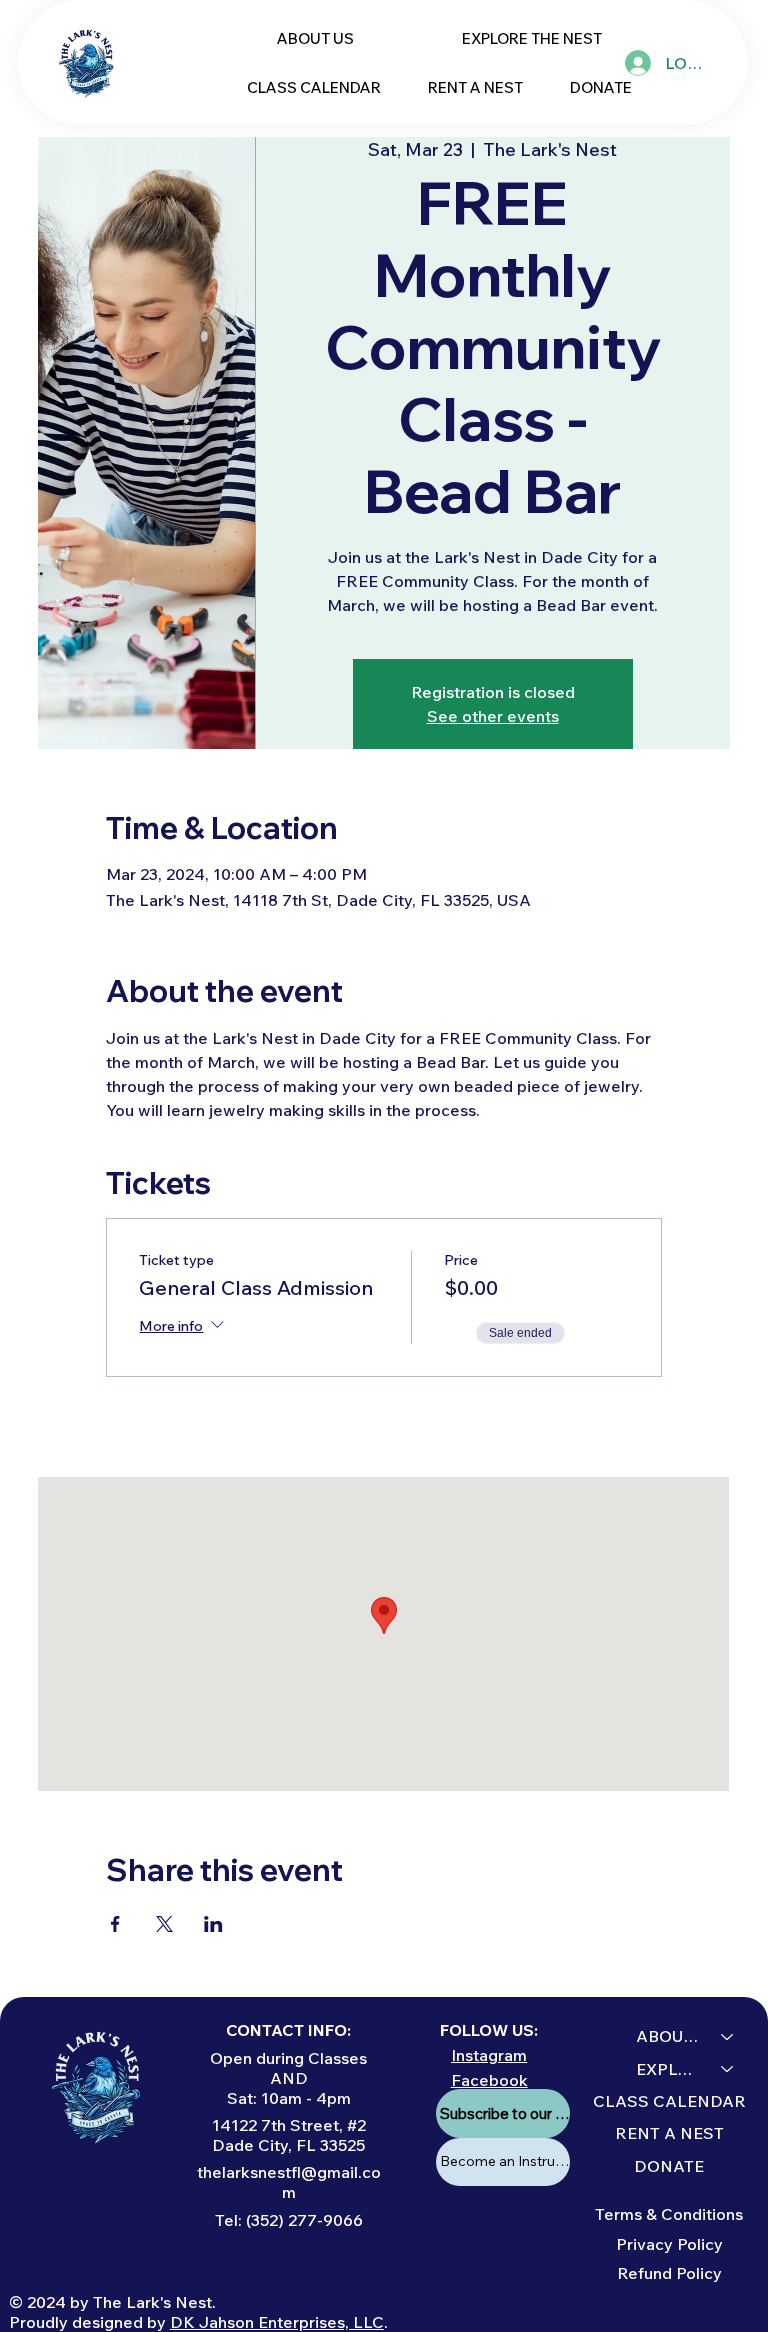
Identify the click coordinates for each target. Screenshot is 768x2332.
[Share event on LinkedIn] (213, 1924)
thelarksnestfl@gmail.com (289, 2182)
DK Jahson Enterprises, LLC (277, 2322)
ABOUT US (669, 2036)
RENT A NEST (669, 2133)
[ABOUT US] (728, 2036)
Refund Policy (669, 2273)
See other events (493, 716)
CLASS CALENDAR (669, 2101)
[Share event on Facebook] (115, 1924)
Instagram (489, 2055)
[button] (532, 38)
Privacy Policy (669, 2244)
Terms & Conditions (669, 2214)
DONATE (669, 2166)
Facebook (489, 2080)
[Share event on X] (164, 1924)
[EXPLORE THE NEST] (728, 2069)
